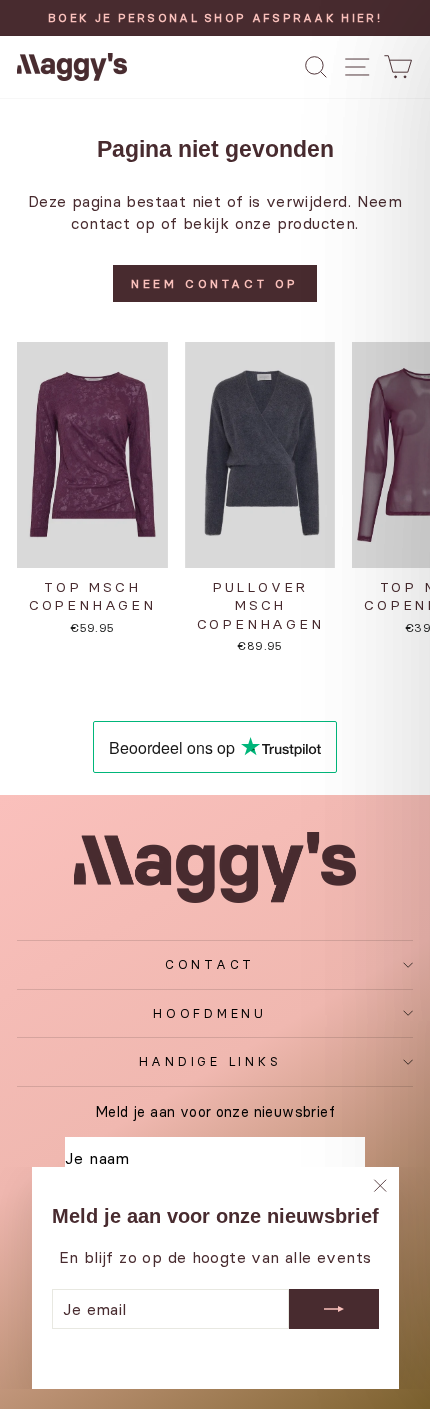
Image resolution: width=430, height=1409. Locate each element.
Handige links (210, 1061)
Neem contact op (215, 283)
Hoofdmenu (210, 1013)
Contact (210, 964)
